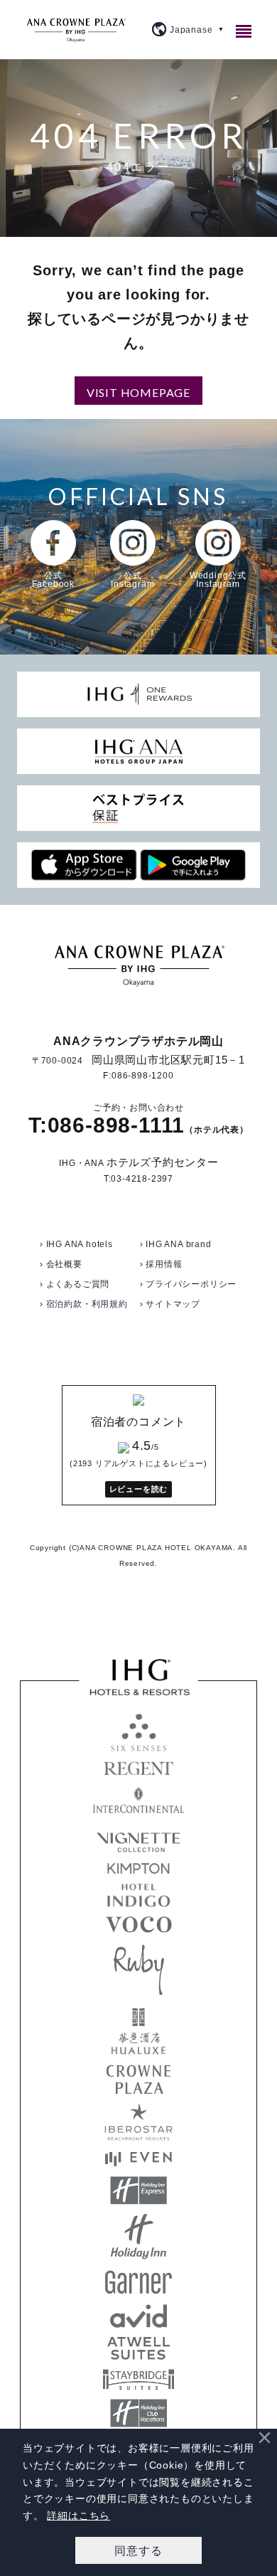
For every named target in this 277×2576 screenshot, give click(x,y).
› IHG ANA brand (176, 1244)
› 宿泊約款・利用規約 (84, 1304)
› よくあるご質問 (75, 1284)
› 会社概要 (61, 1264)
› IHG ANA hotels (76, 1244)
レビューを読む (139, 1489)
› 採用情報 (161, 1264)
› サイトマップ (170, 1304)
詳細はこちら (78, 2516)
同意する (138, 2550)
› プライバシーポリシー (189, 1284)
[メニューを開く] (246, 31)
